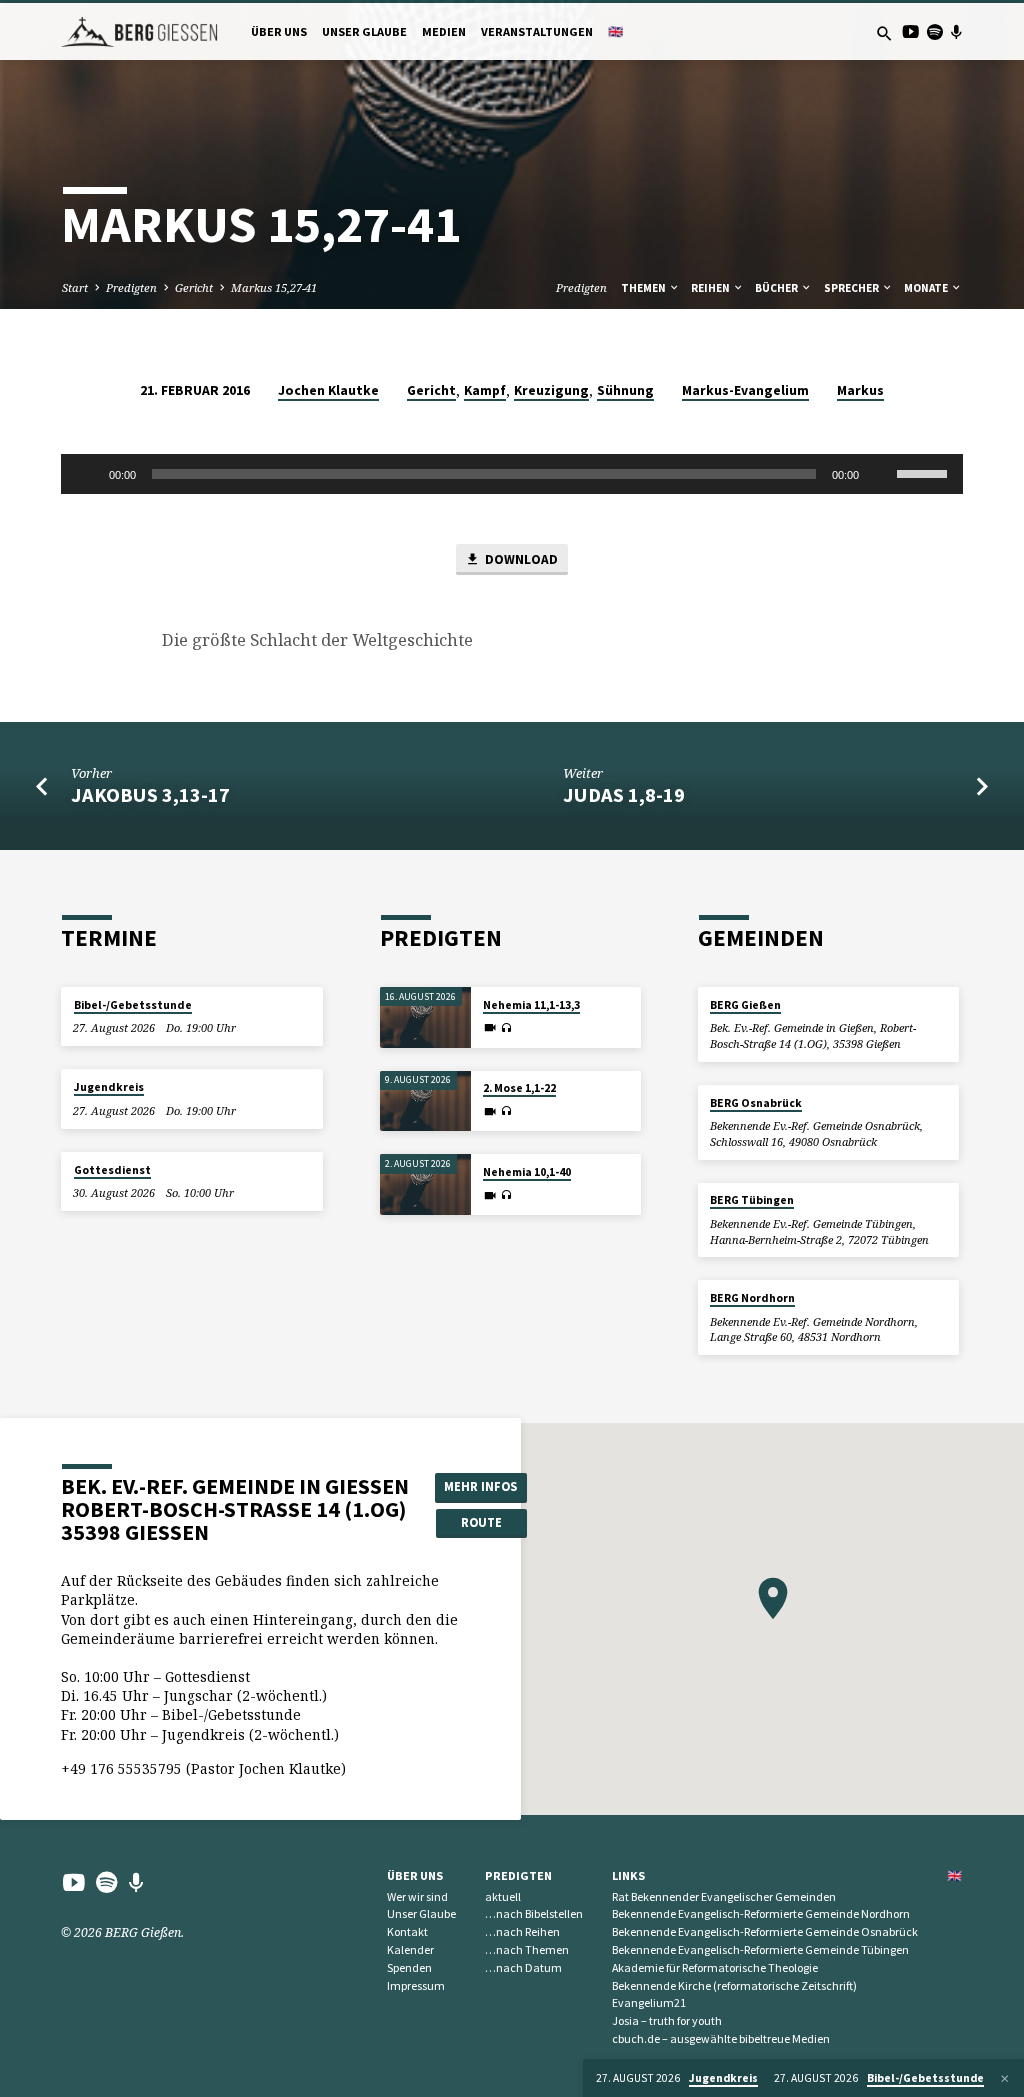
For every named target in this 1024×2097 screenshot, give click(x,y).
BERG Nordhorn (752, 1298)
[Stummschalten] (881, 474)
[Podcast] (956, 31)
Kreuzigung (551, 390)
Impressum (416, 1985)
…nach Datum (523, 1967)
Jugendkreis (109, 1087)
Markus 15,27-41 (274, 287)
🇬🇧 (615, 31)
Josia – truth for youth (667, 2020)
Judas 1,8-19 (624, 795)
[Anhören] (506, 1028)
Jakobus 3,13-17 (150, 795)
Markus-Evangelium (745, 390)
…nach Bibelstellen (534, 1913)
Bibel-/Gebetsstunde (133, 1005)
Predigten (131, 287)
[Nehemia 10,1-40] (425, 1184)
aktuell (503, 1896)
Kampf (485, 390)
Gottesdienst (112, 1170)
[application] (511, 474)
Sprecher (852, 288)
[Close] (1005, 2078)
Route (481, 1522)
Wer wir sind (417, 1896)
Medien (444, 31)
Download (520, 559)
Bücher (777, 288)
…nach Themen (527, 1949)
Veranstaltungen (537, 31)
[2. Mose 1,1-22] (425, 1101)
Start (75, 287)
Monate (927, 288)
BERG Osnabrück (756, 1103)
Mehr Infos (480, 1486)
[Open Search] (884, 33)
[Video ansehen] (490, 1027)
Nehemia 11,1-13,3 (531, 1005)
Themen (644, 288)
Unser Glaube (364, 31)
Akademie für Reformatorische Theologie (715, 1967)
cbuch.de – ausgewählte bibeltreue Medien (721, 2038)
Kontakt (407, 1931)
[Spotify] (934, 31)
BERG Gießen (745, 1005)
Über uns (279, 31)
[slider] (925, 472)
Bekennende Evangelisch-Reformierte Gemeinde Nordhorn (761, 1913)
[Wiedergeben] (87, 474)
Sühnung (625, 390)
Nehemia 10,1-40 (527, 1172)
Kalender (410, 1949)
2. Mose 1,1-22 (519, 1088)
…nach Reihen (522, 1931)
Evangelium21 (649, 2002)
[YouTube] (910, 31)
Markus (860, 390)
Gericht (194, 287)
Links (628, 1875)
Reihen (711, 288)
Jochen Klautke (328, 390)
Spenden (409, 1967)
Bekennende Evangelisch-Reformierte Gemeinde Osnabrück (765, 1931)
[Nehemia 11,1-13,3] (425, 1017)
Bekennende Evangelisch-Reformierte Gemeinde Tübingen (760, 1949)
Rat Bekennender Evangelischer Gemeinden (724, 1896)
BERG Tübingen (752, 1200)
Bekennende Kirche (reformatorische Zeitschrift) (734, 1985)
